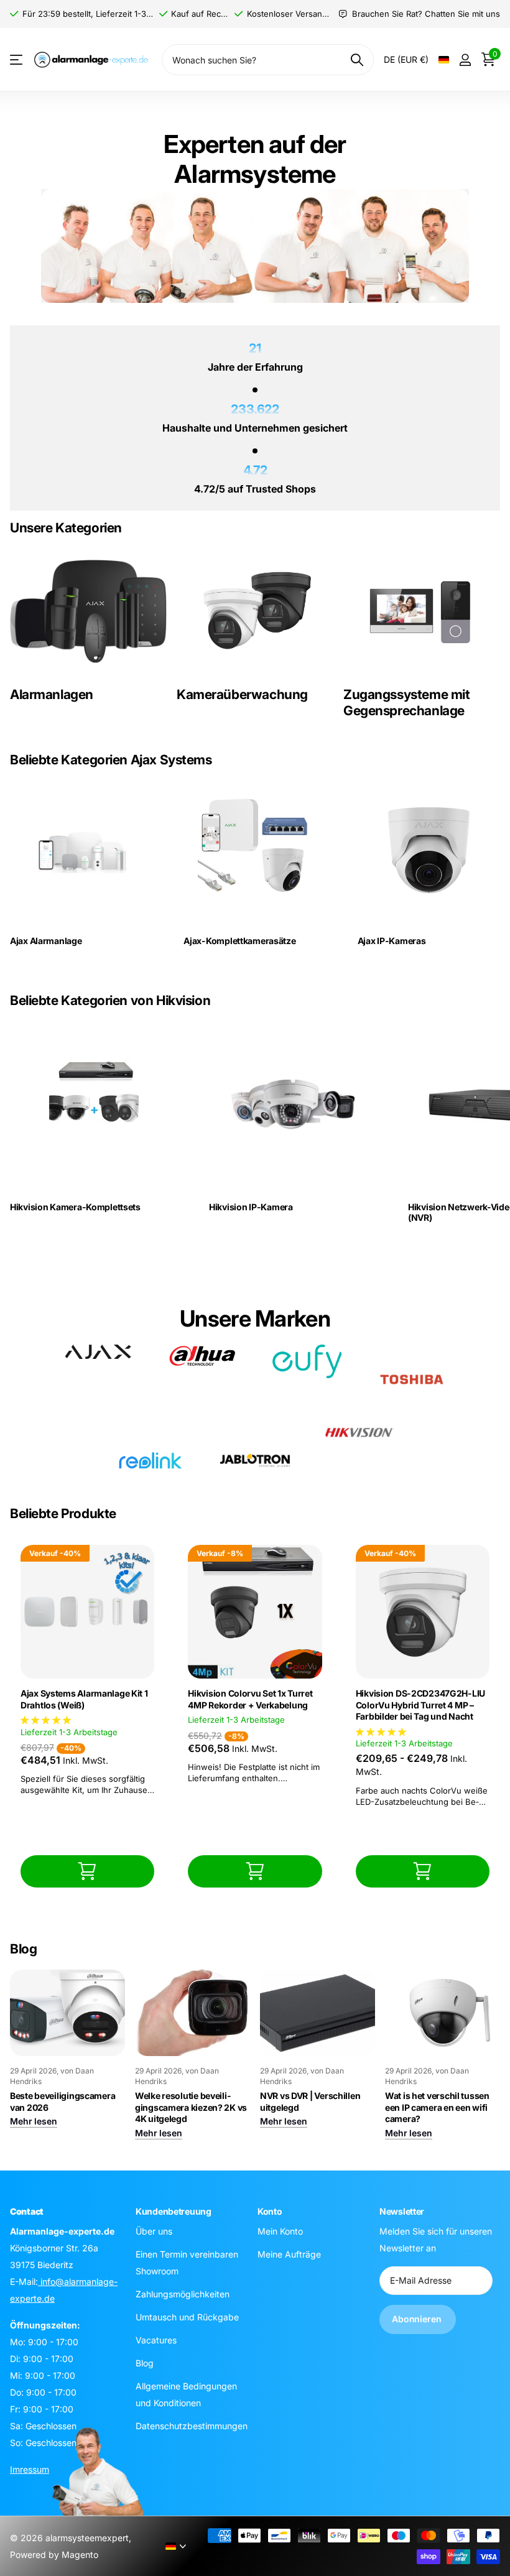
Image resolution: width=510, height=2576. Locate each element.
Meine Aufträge (289, 2254)
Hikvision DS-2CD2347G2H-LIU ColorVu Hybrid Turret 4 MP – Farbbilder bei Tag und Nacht (420, 1705)
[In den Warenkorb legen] (87, 1871)
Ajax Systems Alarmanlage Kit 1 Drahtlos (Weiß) (84, 1699)
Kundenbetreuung (174, 2211)
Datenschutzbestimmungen (192, 2425)
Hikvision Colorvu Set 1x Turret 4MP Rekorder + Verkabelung (250, 1699)
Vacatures (156, 2339)
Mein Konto (280, 2231)
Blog (145, 2362)
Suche (357, 60)
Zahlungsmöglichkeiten (183, 2293)
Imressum (30, 2469)
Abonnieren (418, 2319)
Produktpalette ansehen (17, 60)
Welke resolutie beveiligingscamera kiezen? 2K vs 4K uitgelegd (191, 2107)
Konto (270, 2211)
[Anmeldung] (465, 60)
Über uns (154, 2231)
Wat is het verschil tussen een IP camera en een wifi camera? (437, 2107)
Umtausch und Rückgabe (187, 2316)
